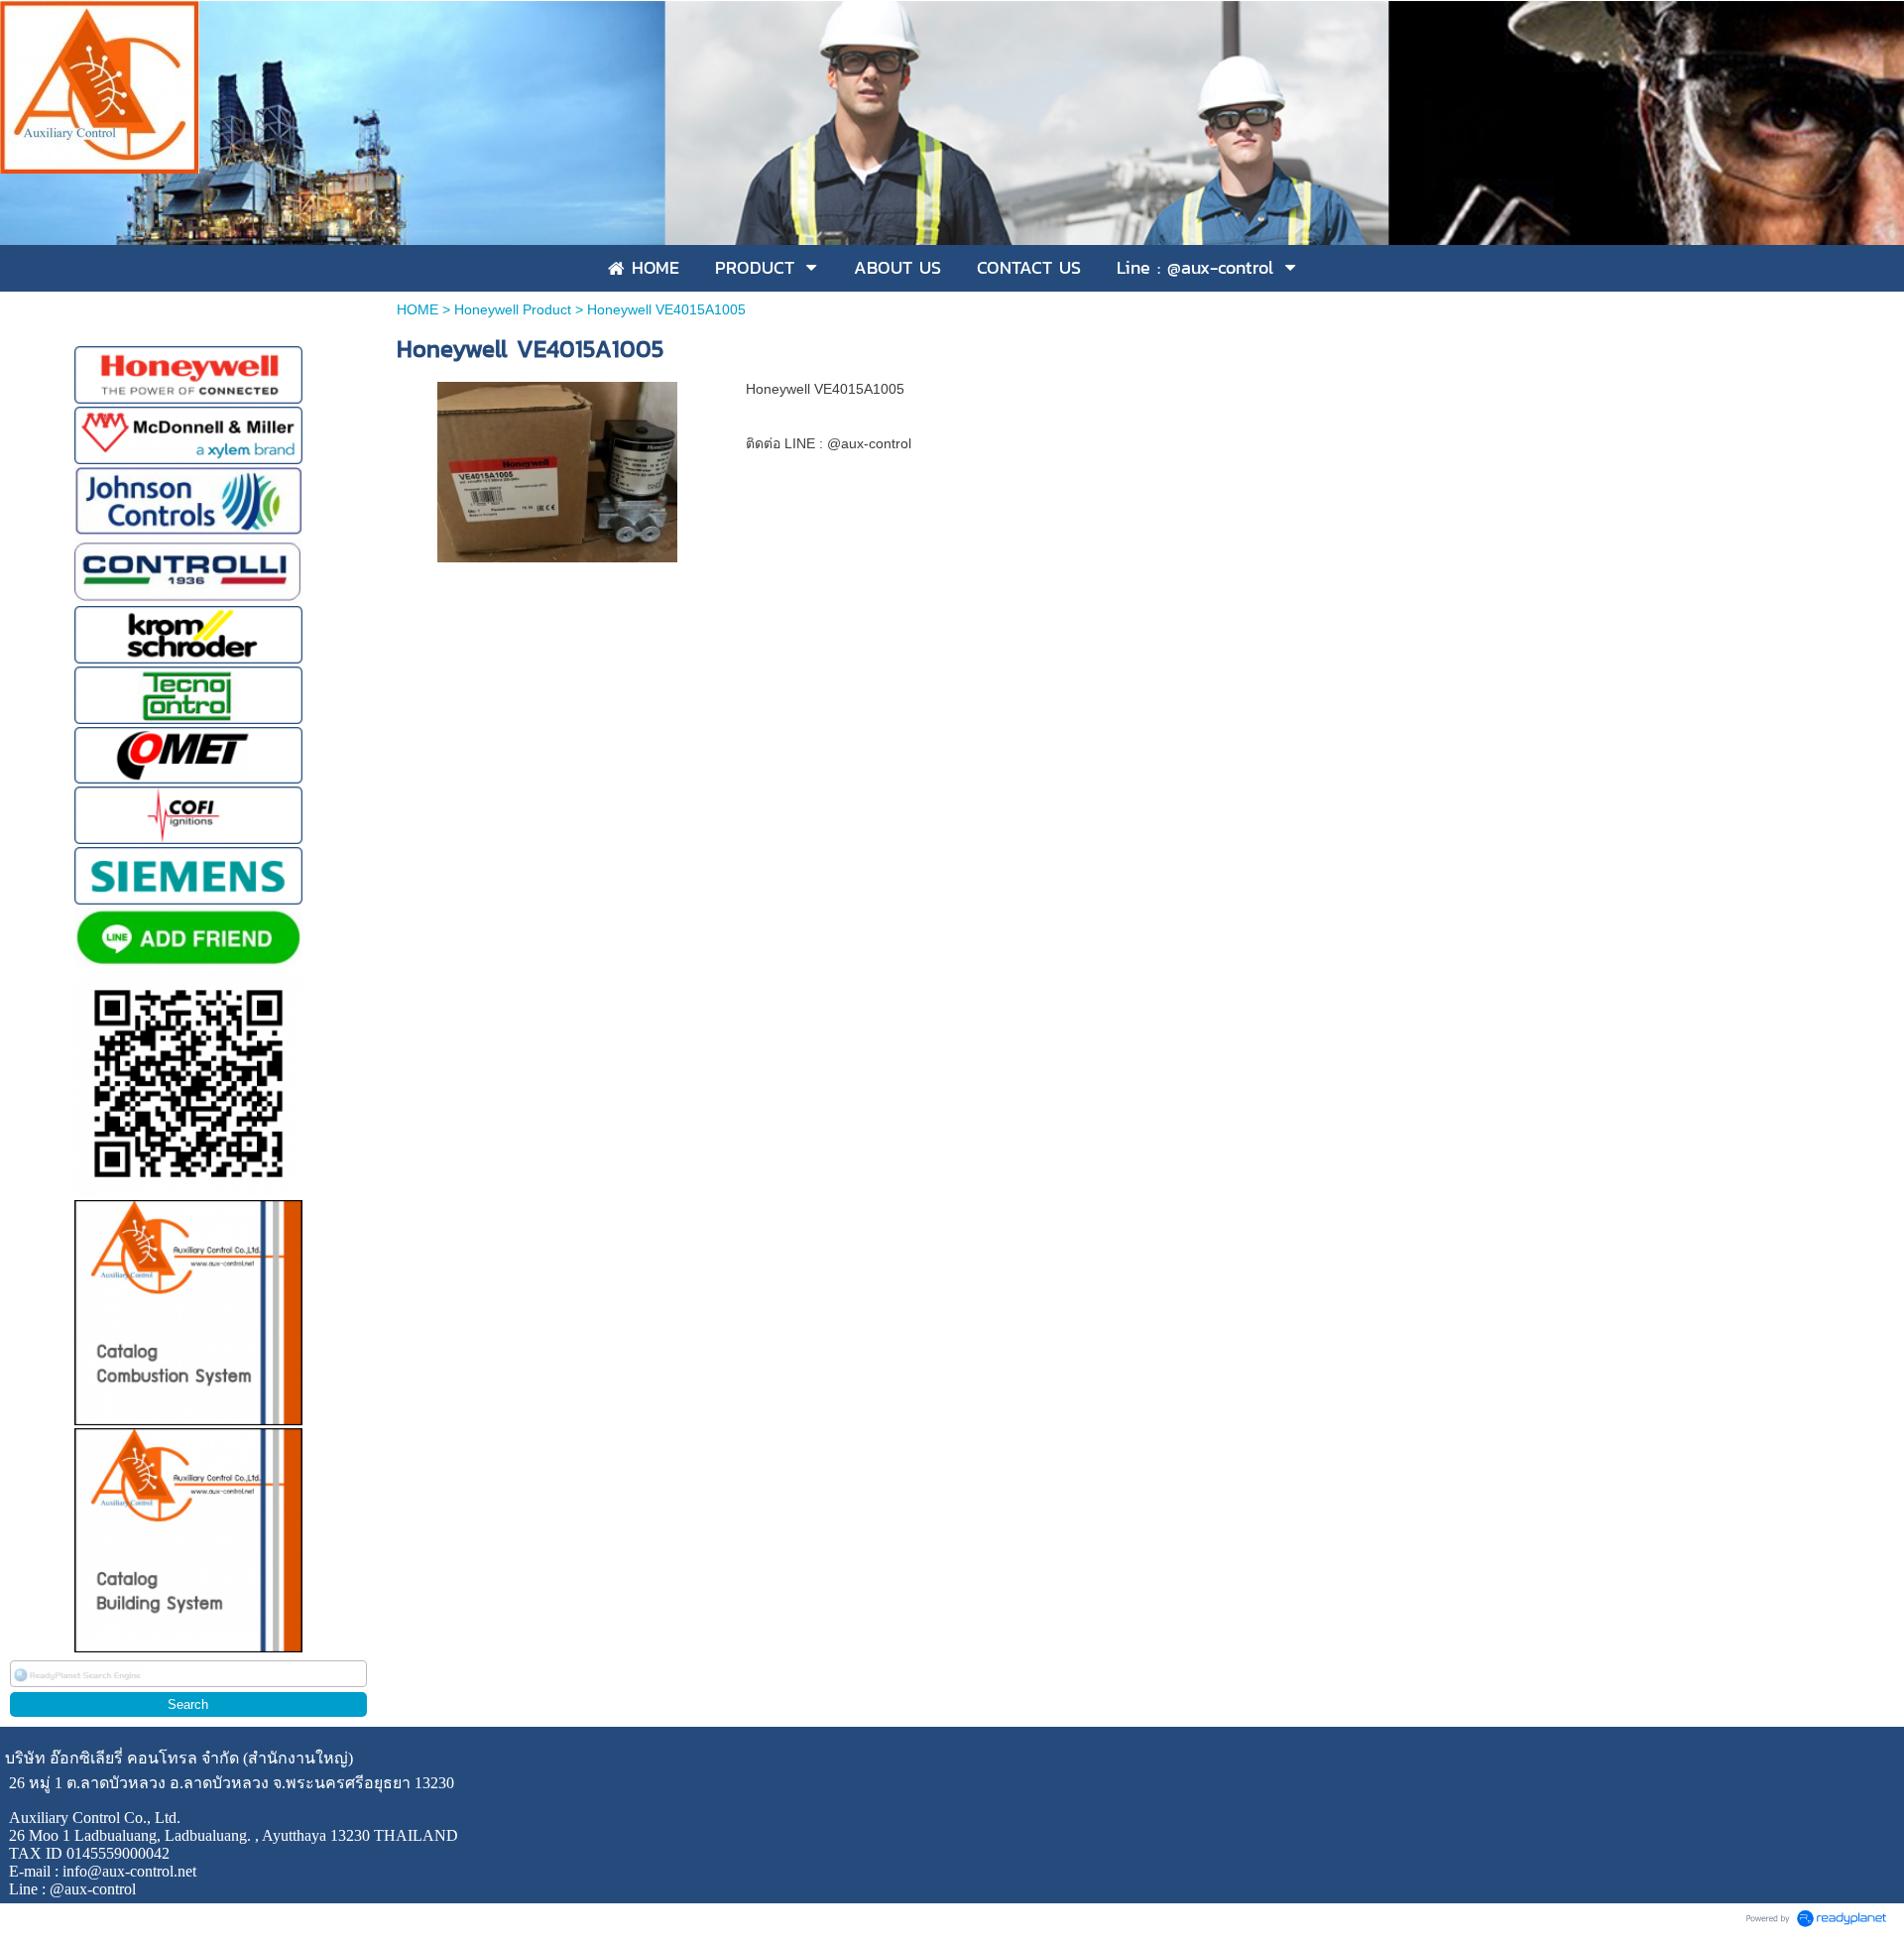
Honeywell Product (513, 309)
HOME (417, 309)
